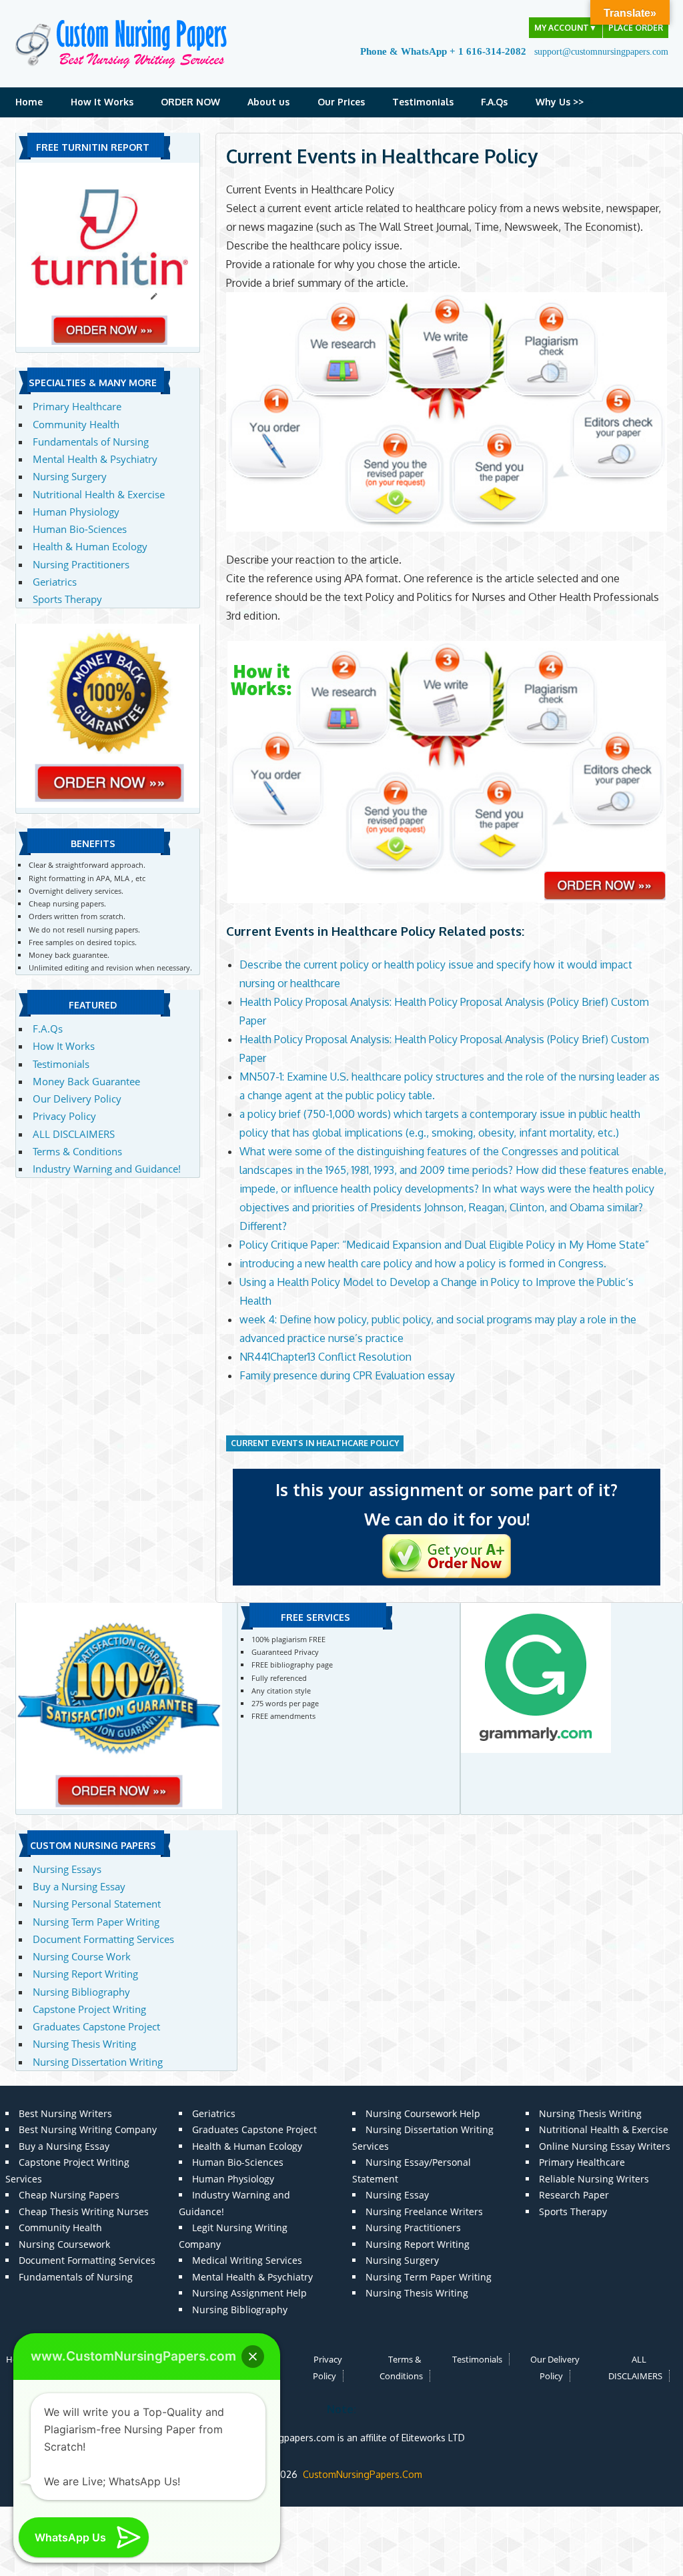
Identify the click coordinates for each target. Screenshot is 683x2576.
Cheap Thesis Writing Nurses (84, 2211)
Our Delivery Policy (77, 1099)
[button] (253, 2357)
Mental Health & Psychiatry (95, 459)
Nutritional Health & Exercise (99, 494)
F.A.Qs (494, 102)
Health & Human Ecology (90, 546)
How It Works (102, 102)
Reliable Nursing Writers (594, 2179)
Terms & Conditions (77, 1151)
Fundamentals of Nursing (91, 442)
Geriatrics (55, 582)
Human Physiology (76, 512)
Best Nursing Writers (65, 2113)
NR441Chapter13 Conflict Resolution (325, 1357)
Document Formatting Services (103, 1939)
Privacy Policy (64, 1116)
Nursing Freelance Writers (424, 2211)
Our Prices (341, 102)
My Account (566, 28)
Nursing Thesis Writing (84, 2044)
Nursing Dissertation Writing (98, 2062)
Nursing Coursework (64, 2244)
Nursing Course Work (82, 1956)
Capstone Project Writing (89, 2009)
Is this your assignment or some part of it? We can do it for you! (447, 1504)
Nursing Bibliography (81, 1992)
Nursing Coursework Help (423, 2113)
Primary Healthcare (77, 406)
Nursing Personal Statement (97, 1904)
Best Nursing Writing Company (88, 2129)
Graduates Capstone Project (96, 2026)
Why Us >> (560, 102)
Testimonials (423, 102)
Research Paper (574, 2195)
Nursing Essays (67, 1869)
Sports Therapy (67, 599)
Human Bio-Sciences (80, 529)
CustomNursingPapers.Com (363, 2474)
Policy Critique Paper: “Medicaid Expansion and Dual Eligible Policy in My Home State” (444, 1245)
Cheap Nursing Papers (69, 2195)
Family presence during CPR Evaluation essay (347, 1375)
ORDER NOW (190, 102)
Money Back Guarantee (86, 1081)
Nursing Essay (397, 2195)
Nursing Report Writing (85, 1974)
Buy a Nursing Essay (79, 1886)
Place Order (636, 28)
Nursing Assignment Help (249, 2293)
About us (268, 102)
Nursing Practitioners (81, 564)
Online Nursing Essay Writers (605, 2146)
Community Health (76, 424)
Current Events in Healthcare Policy (315, 1443)
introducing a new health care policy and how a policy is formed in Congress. (423, 1263)
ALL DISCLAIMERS (74, 1134)
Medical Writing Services (247, 2260)
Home (29, 102)
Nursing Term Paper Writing (96, 1922)
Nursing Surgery (70, 476)
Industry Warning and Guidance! (107, 1169)
